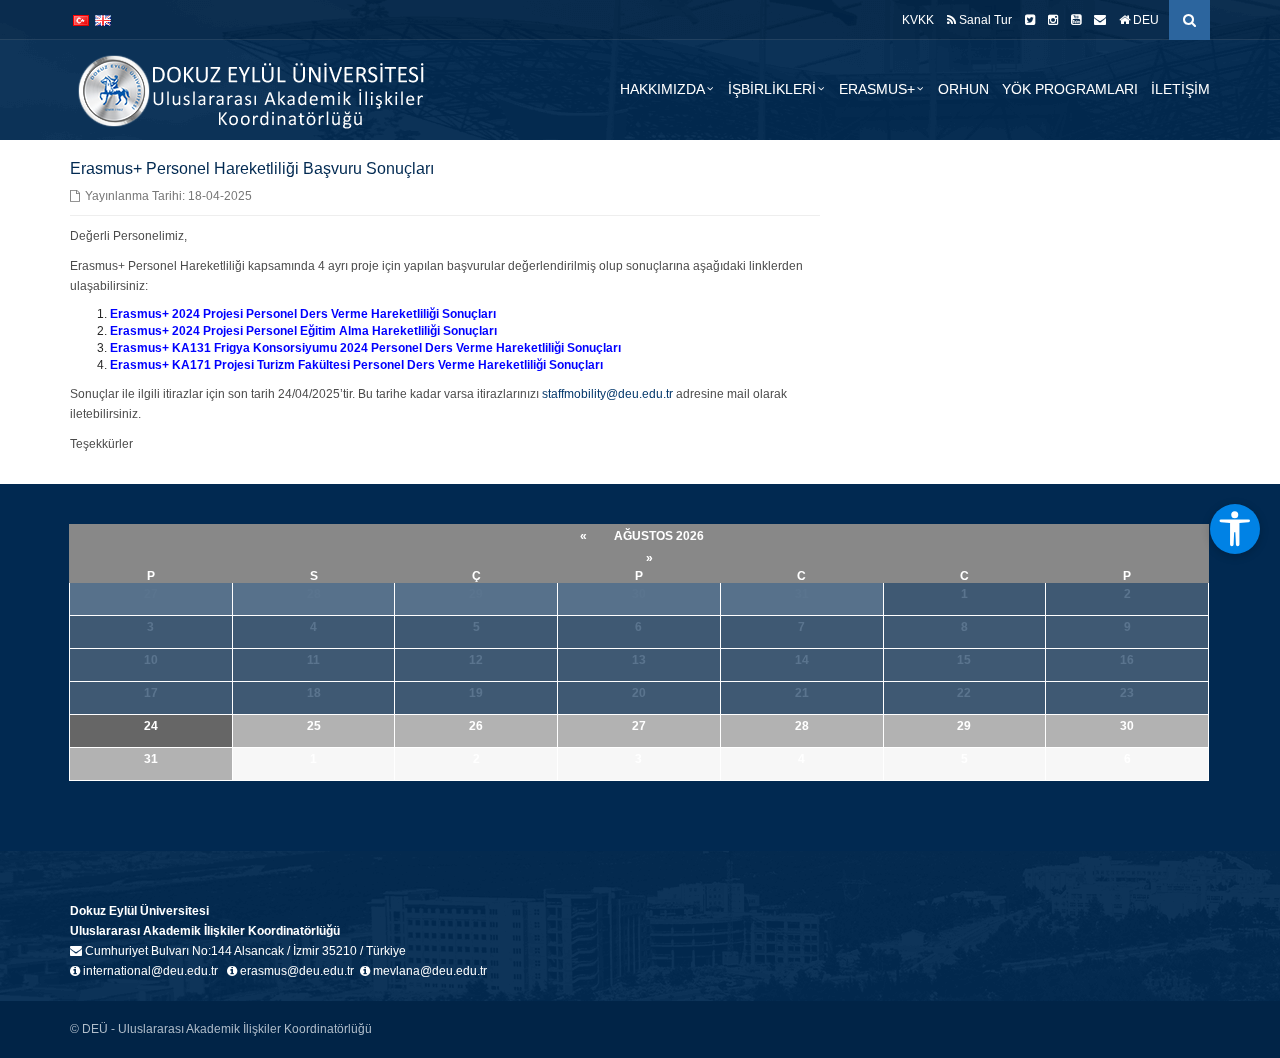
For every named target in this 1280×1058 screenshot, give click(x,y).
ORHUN (963, 89)
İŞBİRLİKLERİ (772, 89)
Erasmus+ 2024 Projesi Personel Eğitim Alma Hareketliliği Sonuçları (303, 331)
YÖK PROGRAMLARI (1070, 89)
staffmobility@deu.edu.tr (607, 394)
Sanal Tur (984, 20)
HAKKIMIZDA (662, 89)
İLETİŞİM (1180, 89)
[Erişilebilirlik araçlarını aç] (1235, 529)
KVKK (918, 20)
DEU (1144, 20)
